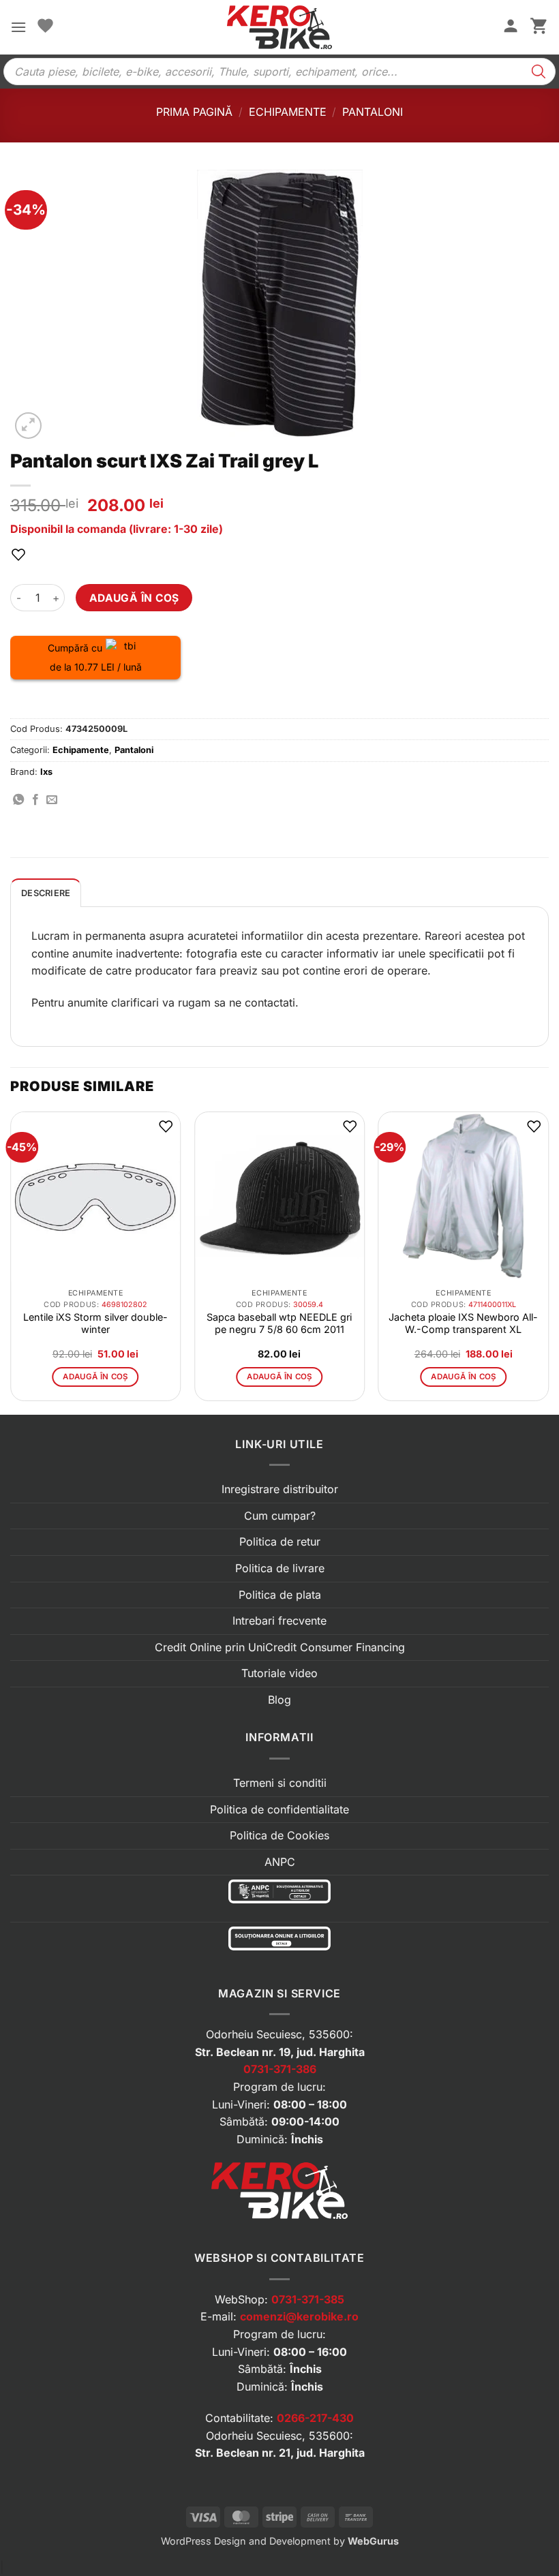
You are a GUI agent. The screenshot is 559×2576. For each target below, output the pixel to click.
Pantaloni (373, 112)
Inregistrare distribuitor (280, 1489)
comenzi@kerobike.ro (299, 2316)
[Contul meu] (511, 27)
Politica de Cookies (279, 1835)
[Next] (548, 1262)
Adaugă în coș (134, 598)
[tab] (46, 893)
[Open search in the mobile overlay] (279, 72)
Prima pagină (194, 112)
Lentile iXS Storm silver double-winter (95, 1323)
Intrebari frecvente (279, 1621)
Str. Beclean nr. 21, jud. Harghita (280, 2453)
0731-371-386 (280, 2069)
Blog (279, 1700)
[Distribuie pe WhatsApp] (18, 800)
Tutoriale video (279, 1673)
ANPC (280, 1862)
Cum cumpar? (280, 1516)
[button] (18, 27)
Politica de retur (280, 1542)
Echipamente (288, 112)
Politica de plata (280, 1595)
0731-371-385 (308, 2299)
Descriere (46, 893)
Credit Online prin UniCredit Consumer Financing (280, 1647)
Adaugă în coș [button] (95, 1377)
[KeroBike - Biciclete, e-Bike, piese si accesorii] (279, 27)
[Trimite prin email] (52, 800)
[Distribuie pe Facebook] (35, 800)
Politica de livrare (280, 1568)
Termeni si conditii (280, 1783)
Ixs (46, 772)
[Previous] (11, 1262)
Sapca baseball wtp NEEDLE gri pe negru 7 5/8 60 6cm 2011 (279, 1323)
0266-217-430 (315, 2418)
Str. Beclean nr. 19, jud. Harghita (280, 2052)
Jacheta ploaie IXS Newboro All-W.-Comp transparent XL (463, 1323)
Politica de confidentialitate (279, 1809)
